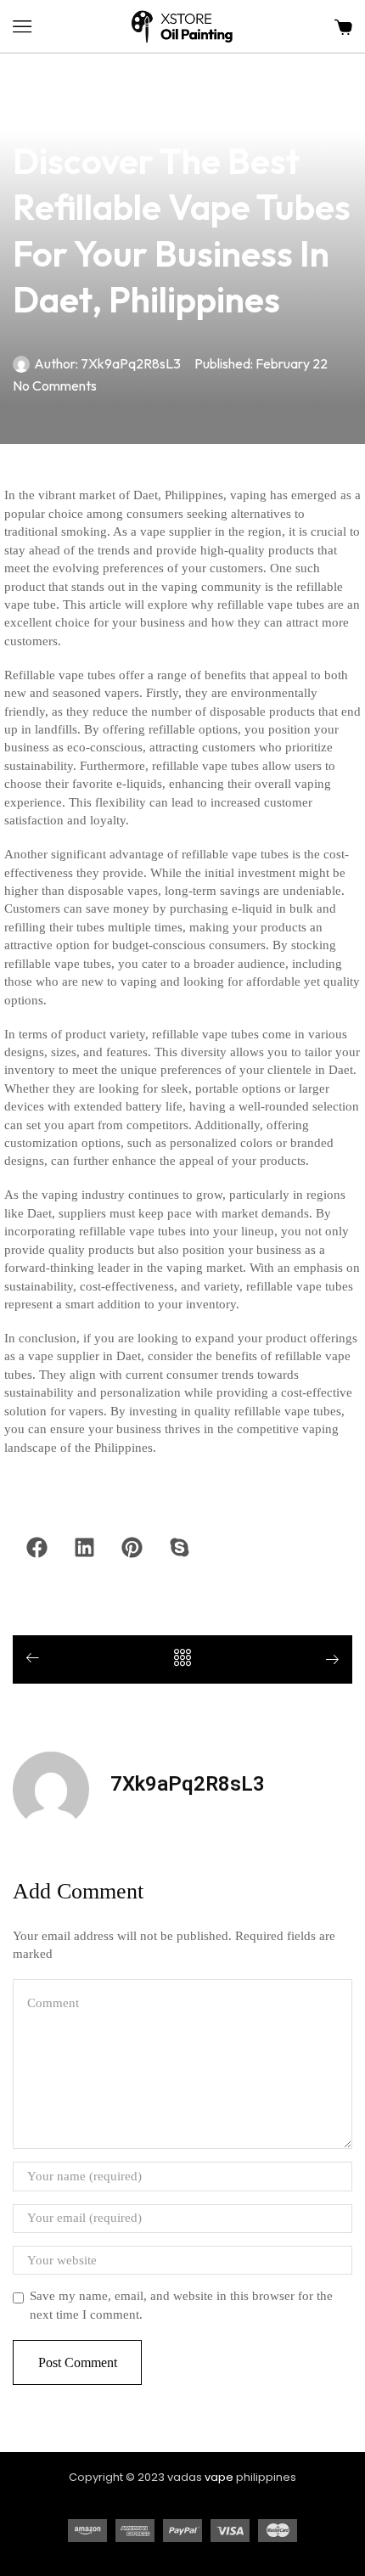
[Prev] (39, 1659)
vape (219, 2477)
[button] (22, 26)
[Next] (326, 1661)
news (28, 111)
